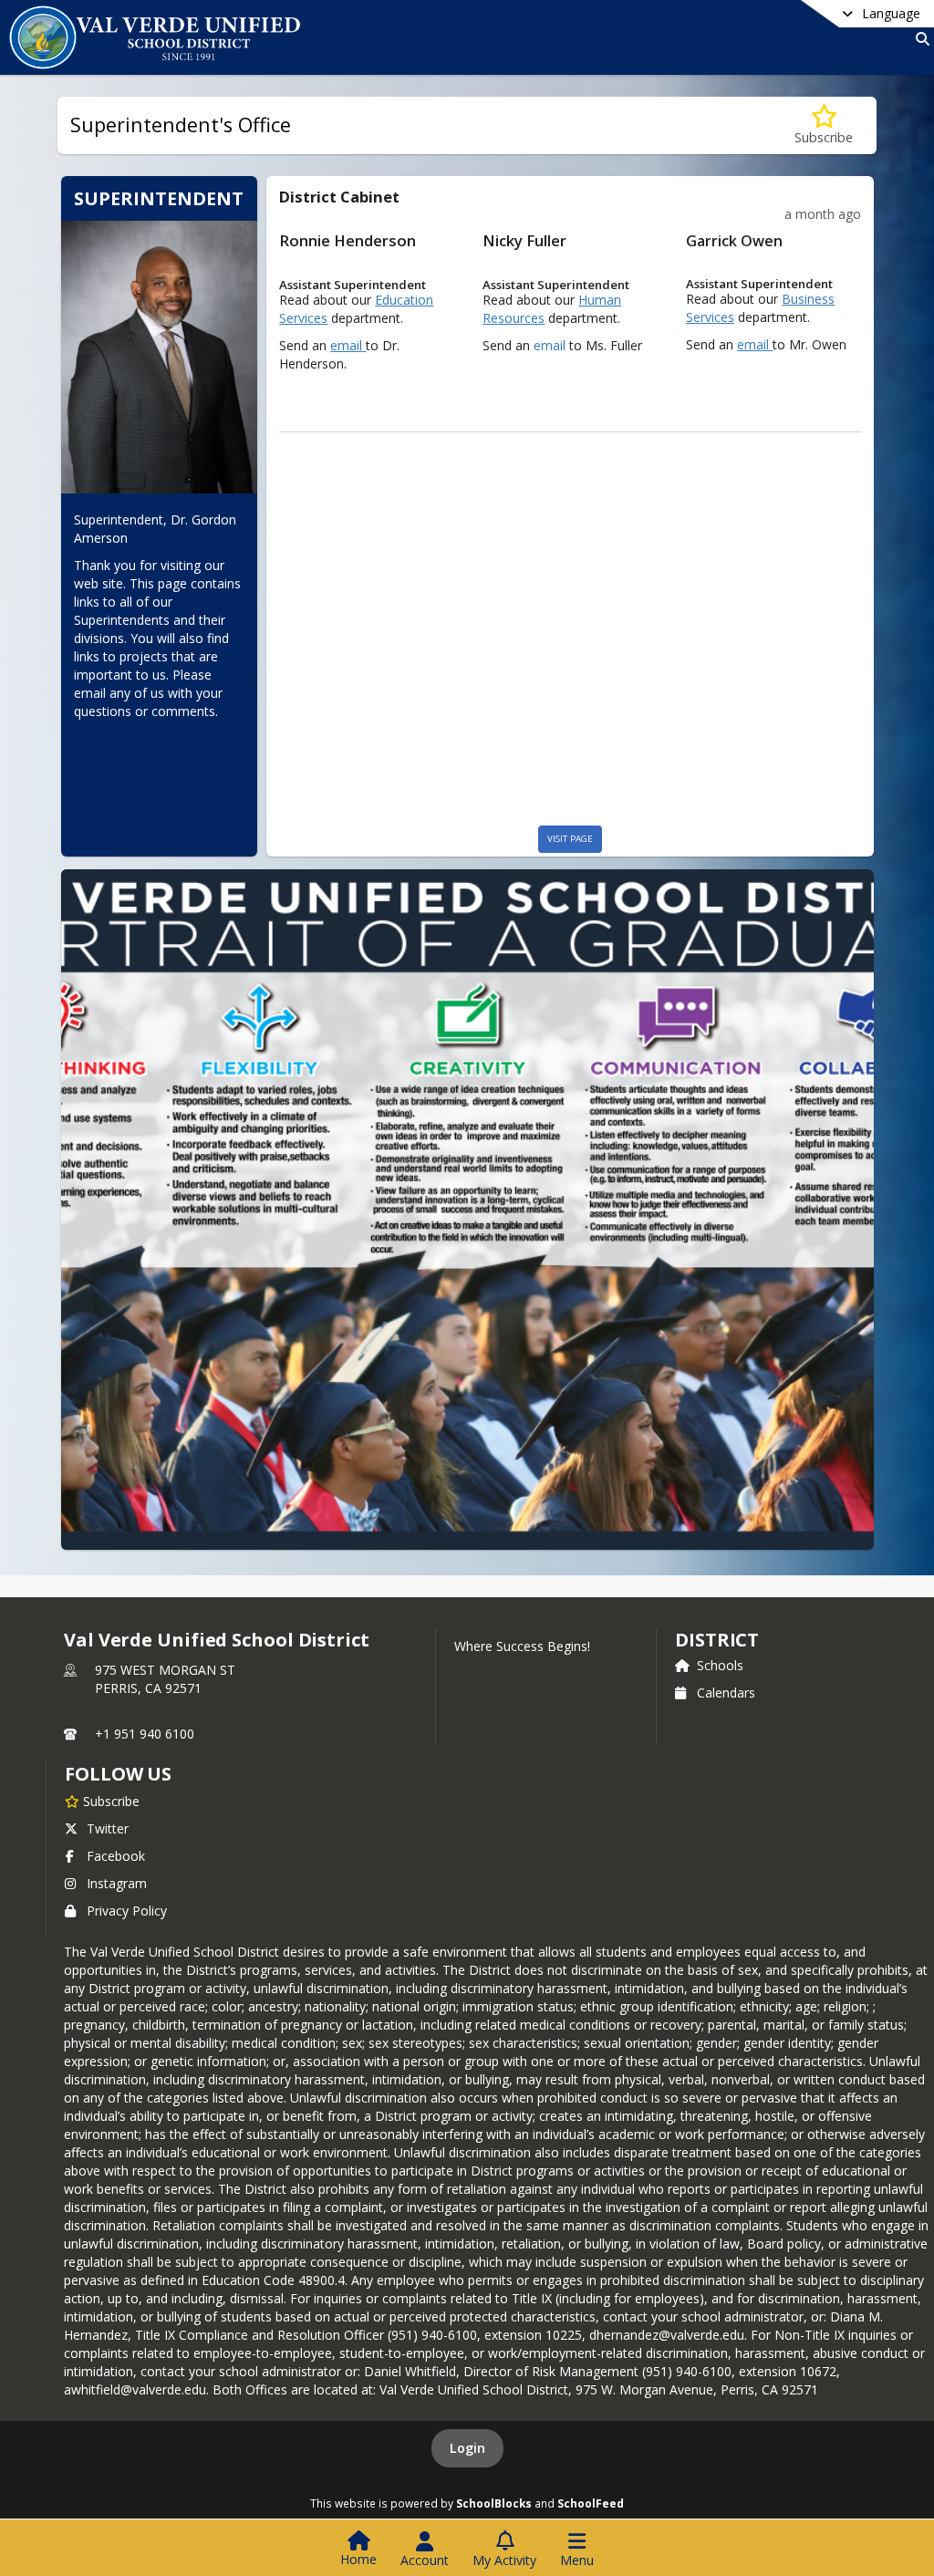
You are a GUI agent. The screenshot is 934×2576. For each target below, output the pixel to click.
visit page (570, 839)
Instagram (117, 1883)
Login (467, 2448)
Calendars (726, 1693)
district (717, 1640)
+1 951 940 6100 (145, 1734)
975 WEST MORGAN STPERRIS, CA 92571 (165, 1679)
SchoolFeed (591, 2503)
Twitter (108, 1828)
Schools (720, 1665)
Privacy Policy (127, 1911)
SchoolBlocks (494, 2503)
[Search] (919, 39)
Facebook (116, 1856)
